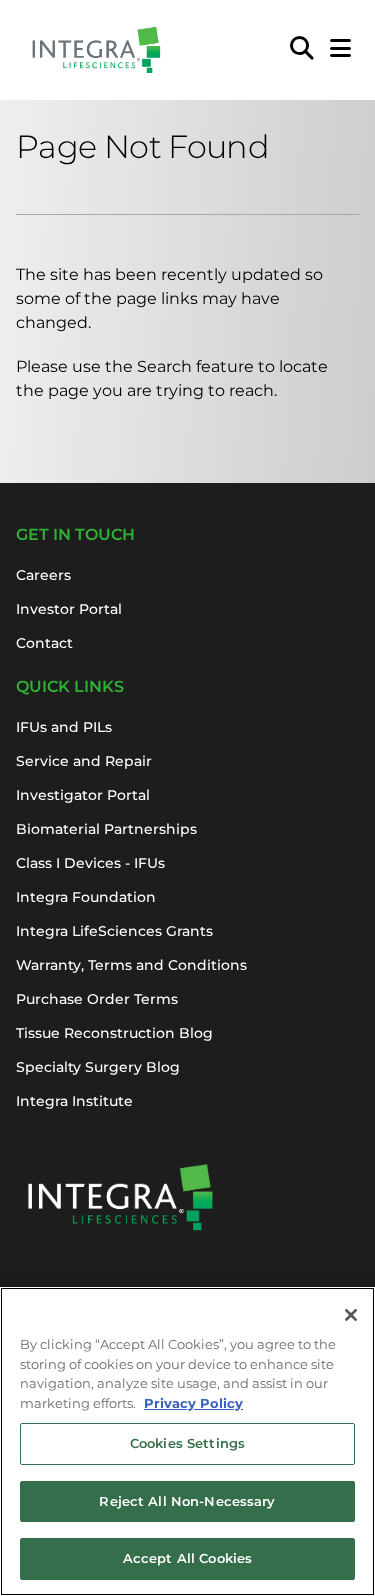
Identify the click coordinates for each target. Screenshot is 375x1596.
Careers (43, 575)
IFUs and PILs (64, 727)
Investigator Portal (83, 795)
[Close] (351, 1315)
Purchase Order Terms (97, 999)
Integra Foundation (86, 897)
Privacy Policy (193, 1403)
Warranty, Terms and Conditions (131, 965)
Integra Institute (74, 1101)
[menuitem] (302, 50)
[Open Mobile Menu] (340, 50)
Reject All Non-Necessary (187, 1501)
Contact (44, 643)
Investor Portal (69, 609)
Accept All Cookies (187, 1558)
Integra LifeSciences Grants (114, 931)
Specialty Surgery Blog (98, 1067)
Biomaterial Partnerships (106, 829)
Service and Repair (84, 761)
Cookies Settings (187, 1443)
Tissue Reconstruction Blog (114, 1033)
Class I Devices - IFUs (90, 863)
